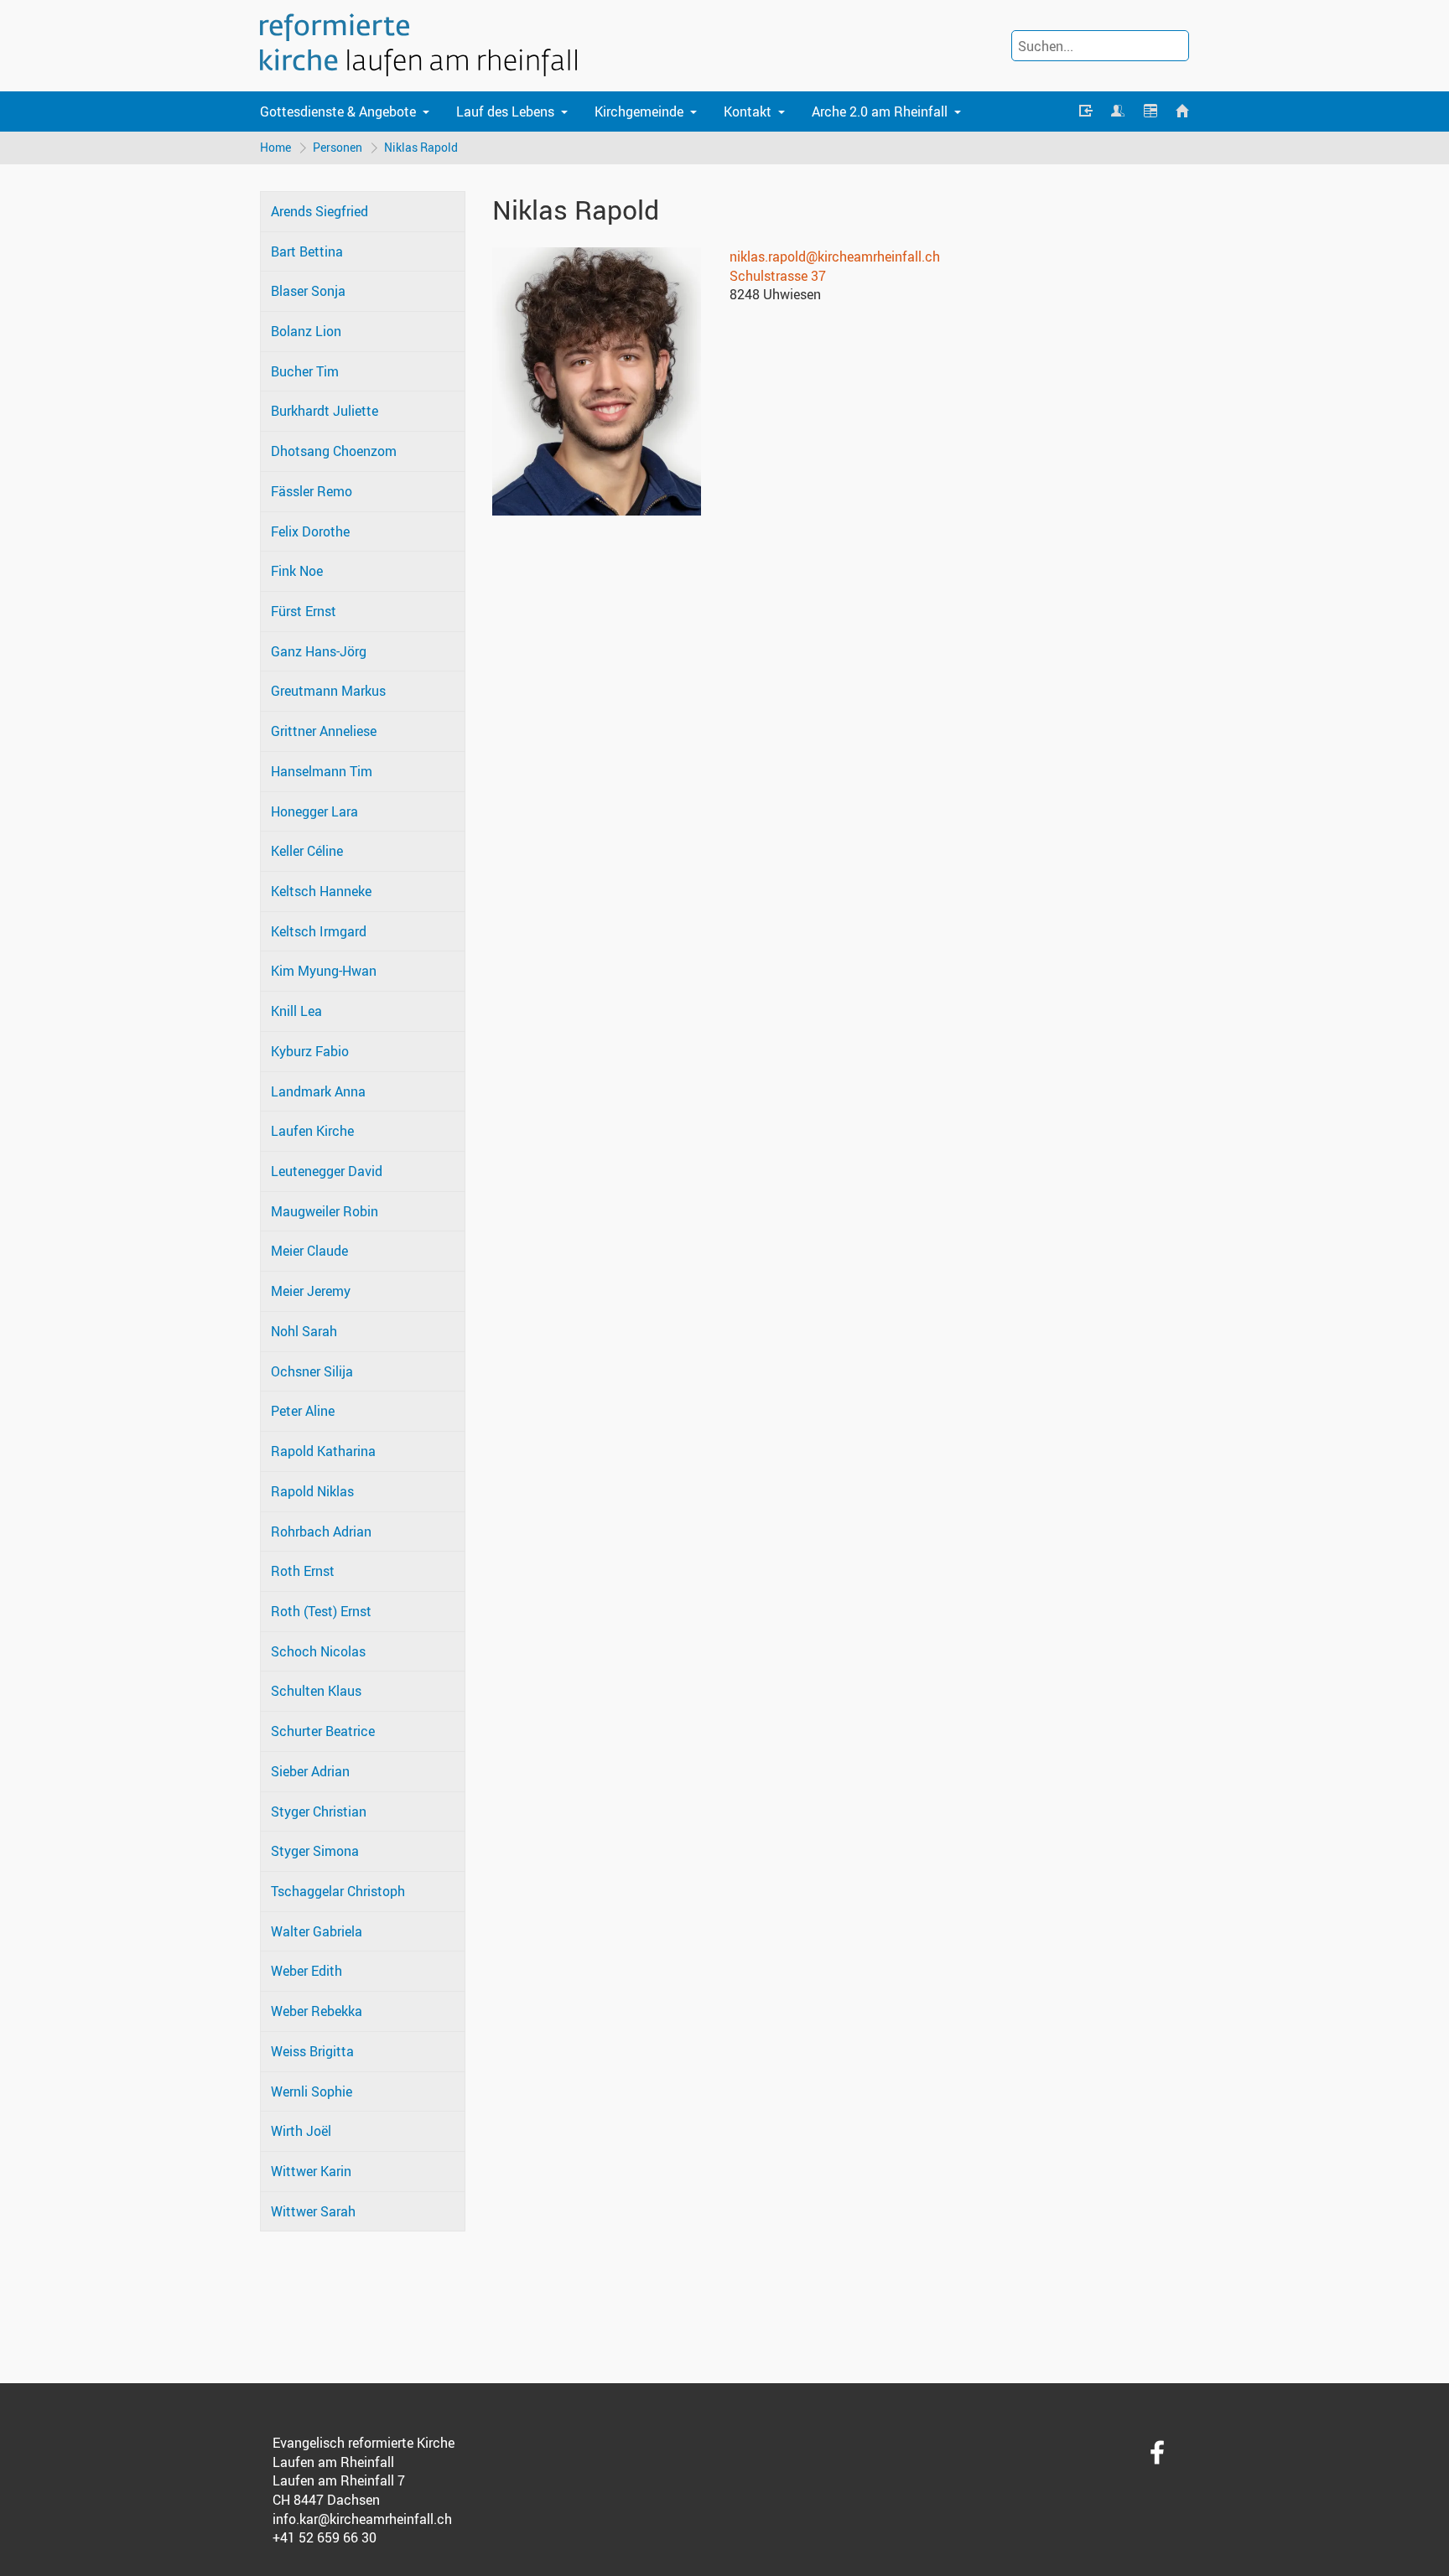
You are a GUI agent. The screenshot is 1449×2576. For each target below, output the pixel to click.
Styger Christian (319, 1811)
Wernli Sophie (312, 2091)
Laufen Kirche (312, 1131)
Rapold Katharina (323, 1451)
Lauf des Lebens (505, 111)
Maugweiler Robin (325, 1211)
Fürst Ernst (304, 611)
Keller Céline (307, 851)
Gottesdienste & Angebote (338, 111)
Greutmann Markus (328, 691)
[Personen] (1118, 111)
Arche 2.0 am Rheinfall (880, 111)
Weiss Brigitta (312, 2051)
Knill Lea (296, 1011)
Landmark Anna (318, 1091)
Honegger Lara (314, 811)
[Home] (1182, 111)
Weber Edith (306, 1971)
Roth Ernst (303, 1571)
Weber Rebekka (317, 2011)
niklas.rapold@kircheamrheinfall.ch (835, 257)
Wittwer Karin (311, 2171)
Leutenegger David (327, 1171)
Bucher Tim (305, 371)
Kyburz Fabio (310, 1051)
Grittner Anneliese (324, 731)
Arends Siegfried (319, 211)
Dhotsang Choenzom (334, 451)
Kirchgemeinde (639, 111)
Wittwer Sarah (313, 2211)
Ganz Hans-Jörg (319, 651)
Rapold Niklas (312, 1491)
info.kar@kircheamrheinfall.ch (362, 2519)
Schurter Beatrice (323, 1731)
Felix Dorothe (310, 531)
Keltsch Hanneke (321, 891)
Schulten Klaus (316, 1691)
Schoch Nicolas (318, 1651)
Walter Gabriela (317, 1931)
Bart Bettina (307, 251)
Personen (338, 147)
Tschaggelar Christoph (338, 1891)
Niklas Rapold (421, 147)
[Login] (1086, 111)
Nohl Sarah (304, 1331)
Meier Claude (309, 1251)
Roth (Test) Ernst (321, 1611)
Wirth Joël (301, 2131)
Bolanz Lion (306, 331)
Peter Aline (303, 1411)
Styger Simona (315, 1851)
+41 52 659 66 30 (325, 2537)
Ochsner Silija (312, 1371)
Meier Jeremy (311, 1291)
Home (275, 147)
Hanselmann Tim (322, 771)
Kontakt (748, 111)
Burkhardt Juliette (325, 411)
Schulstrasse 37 (778, 276)
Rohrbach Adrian (321, 1532)
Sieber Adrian (310, 1771)
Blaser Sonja (308, 291)
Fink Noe (297, 571)
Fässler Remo (312, 491)
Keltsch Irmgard (319, 931)
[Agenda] (1150, 111)
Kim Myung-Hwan (324, 971)
